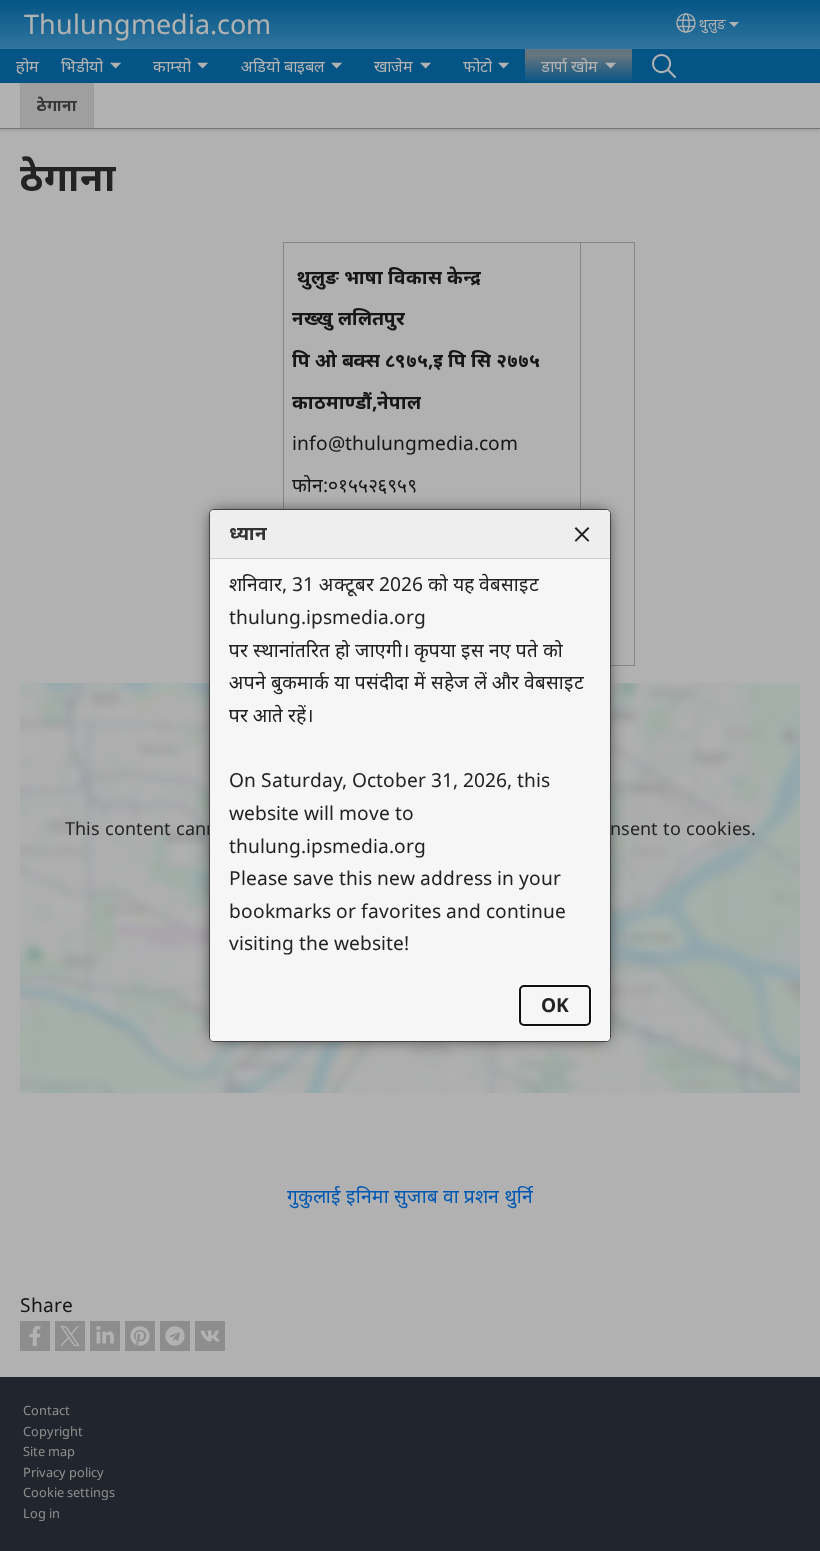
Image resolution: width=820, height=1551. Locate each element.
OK (555, 1004)
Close (582, 534)
